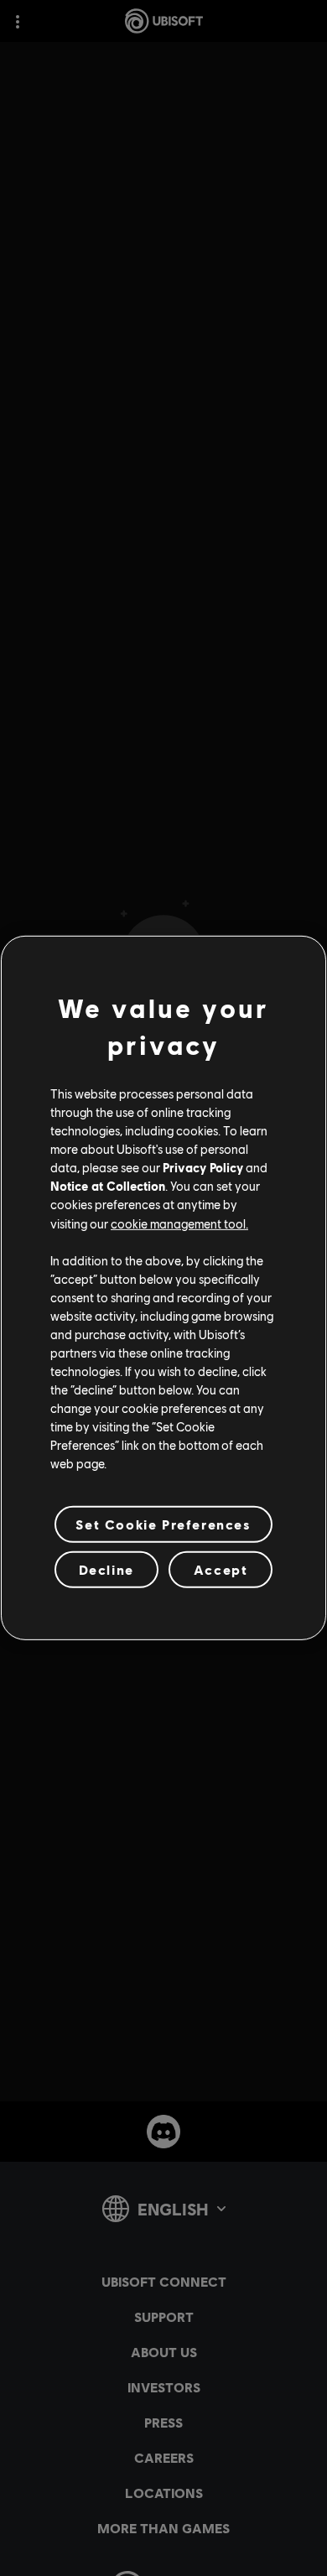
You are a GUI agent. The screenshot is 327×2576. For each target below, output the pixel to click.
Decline (106, 1569)
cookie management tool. (179, 1223)
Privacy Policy (203, 1167)
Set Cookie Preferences (163, 1524)
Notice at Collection (108, 1186)
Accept (221, 1569)
